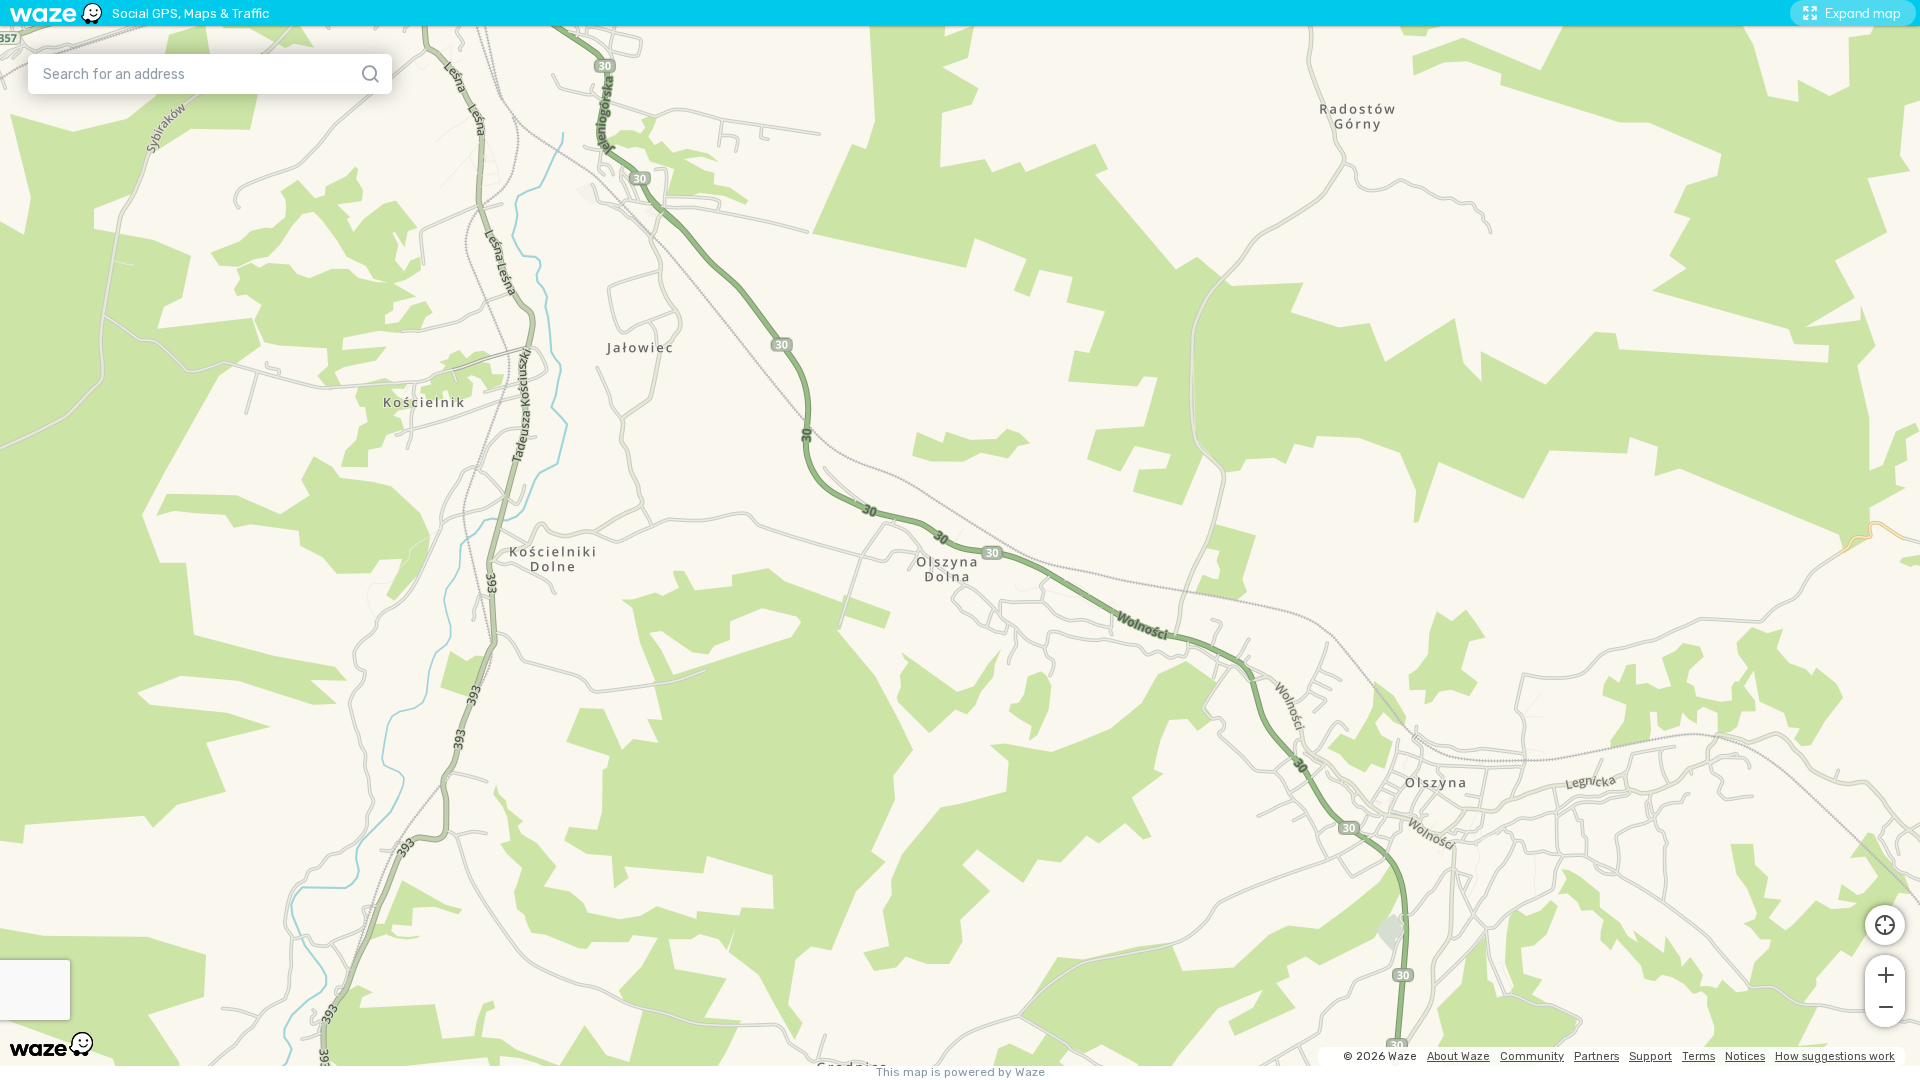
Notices (1745, 1056)
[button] (1885, 973)
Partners (1596, 1056)
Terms (1698, 1056)
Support (1650, 1056)
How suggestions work (1835, 1056)
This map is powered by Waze (960, 1072)
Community (1532, 1056)
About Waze (1458, 1056)
